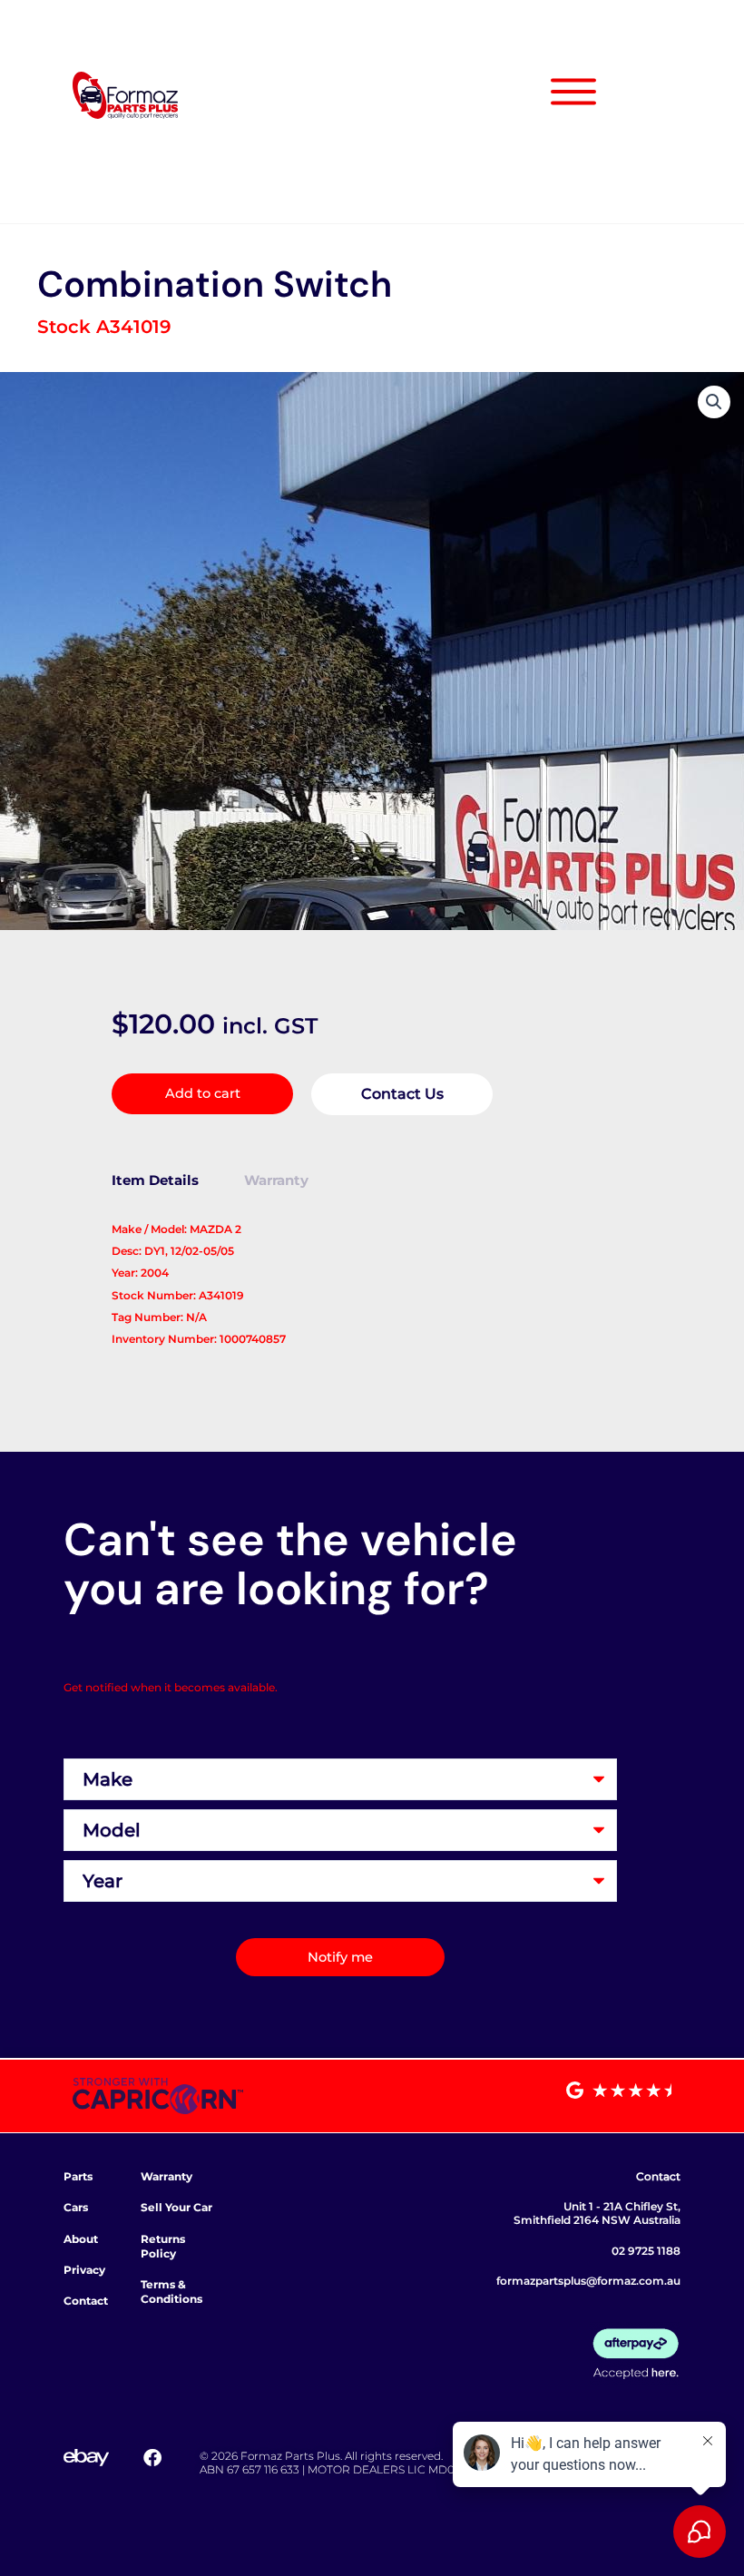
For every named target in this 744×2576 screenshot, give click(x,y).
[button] (714, 402)
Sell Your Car (176, 2207)
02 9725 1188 (646, 2251)
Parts (78, 2176)
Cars (76, 2207)
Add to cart (203, 1093)
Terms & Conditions (171, 2292)
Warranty (166, 2176)
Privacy (84, 2270)
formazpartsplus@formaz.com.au (588, 2281)
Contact (86, 2301)
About (81, 2239)
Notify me (340, 1957)
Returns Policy (163, 2246)
